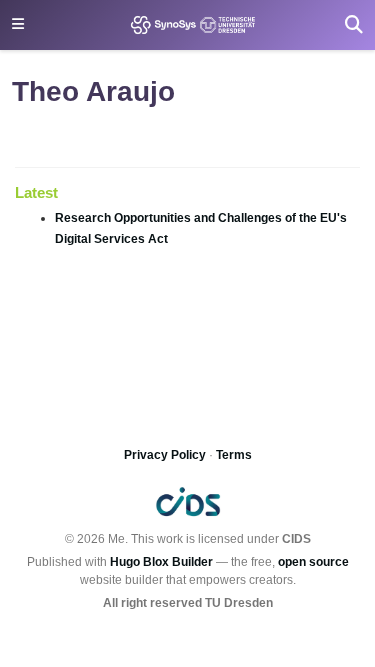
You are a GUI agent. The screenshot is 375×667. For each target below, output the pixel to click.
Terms (234, 455)
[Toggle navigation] (18, 25)
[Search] (354, 25)
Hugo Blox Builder (161, 562)
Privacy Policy (165, 455)
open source (313, 562)
